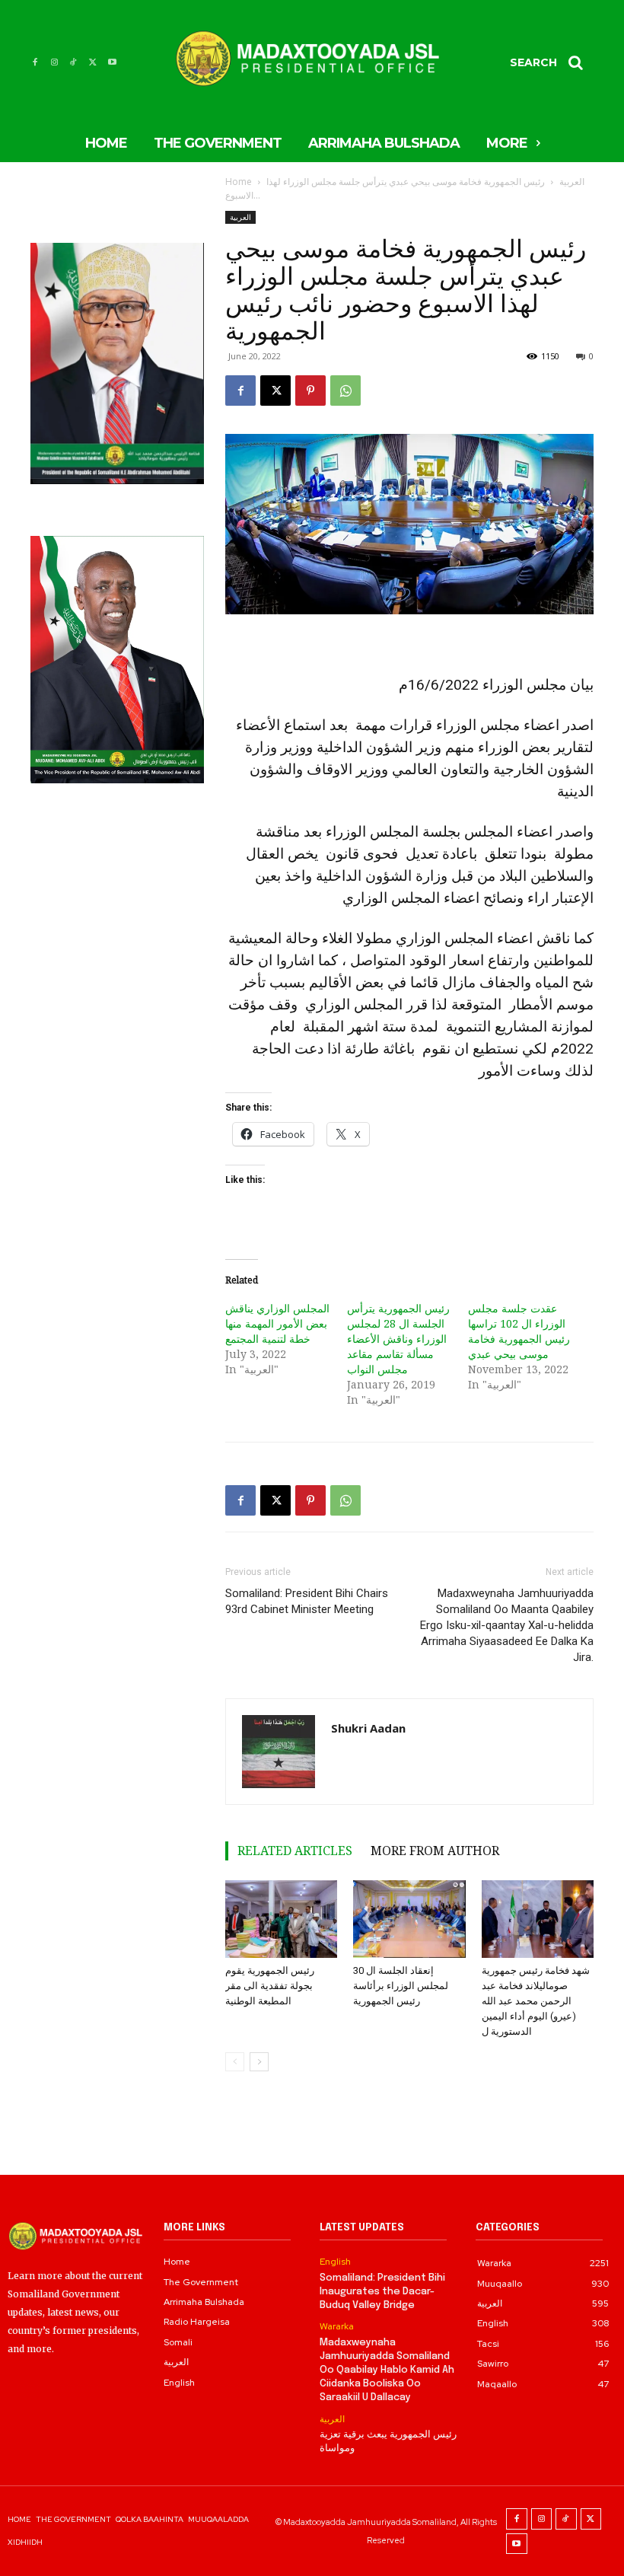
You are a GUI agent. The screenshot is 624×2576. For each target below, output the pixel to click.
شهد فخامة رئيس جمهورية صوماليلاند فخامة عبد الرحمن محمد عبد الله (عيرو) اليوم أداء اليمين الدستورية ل (536, 2001)
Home (239, 182)
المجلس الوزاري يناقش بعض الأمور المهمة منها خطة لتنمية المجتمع (277, 1323)
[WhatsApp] (345, 391)
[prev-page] (235, 2062)
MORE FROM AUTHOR (435, 1851)
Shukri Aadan (368, 1728)
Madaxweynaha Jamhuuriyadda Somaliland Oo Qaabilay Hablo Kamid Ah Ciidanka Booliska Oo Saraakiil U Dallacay (387, 2370)
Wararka (337, 2326)
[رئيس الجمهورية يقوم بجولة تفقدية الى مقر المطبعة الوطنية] (281, 1919)
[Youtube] (112, 62)
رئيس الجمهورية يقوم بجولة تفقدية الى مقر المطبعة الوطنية (270, 1986)
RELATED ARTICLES (295, 1851)
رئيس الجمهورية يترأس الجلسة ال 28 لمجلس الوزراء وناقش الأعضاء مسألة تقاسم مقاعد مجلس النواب (398, 1339)
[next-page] (259, 2062)
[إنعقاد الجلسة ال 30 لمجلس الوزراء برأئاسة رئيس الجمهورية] (409, 1919)
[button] (552, 62)
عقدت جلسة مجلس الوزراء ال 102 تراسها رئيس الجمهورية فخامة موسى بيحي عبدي (519, 1331)
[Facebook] (35, 62)
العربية (572, 182)
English (335, 2262)
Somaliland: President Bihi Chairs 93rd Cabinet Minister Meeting (307, 1601)
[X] (92, 62)
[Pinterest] (310, 391)
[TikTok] (73, 62)
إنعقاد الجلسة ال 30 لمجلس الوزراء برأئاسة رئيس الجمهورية (401, 1986)
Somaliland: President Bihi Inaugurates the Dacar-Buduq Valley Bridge (382, 2292)
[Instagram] (54, 62)
